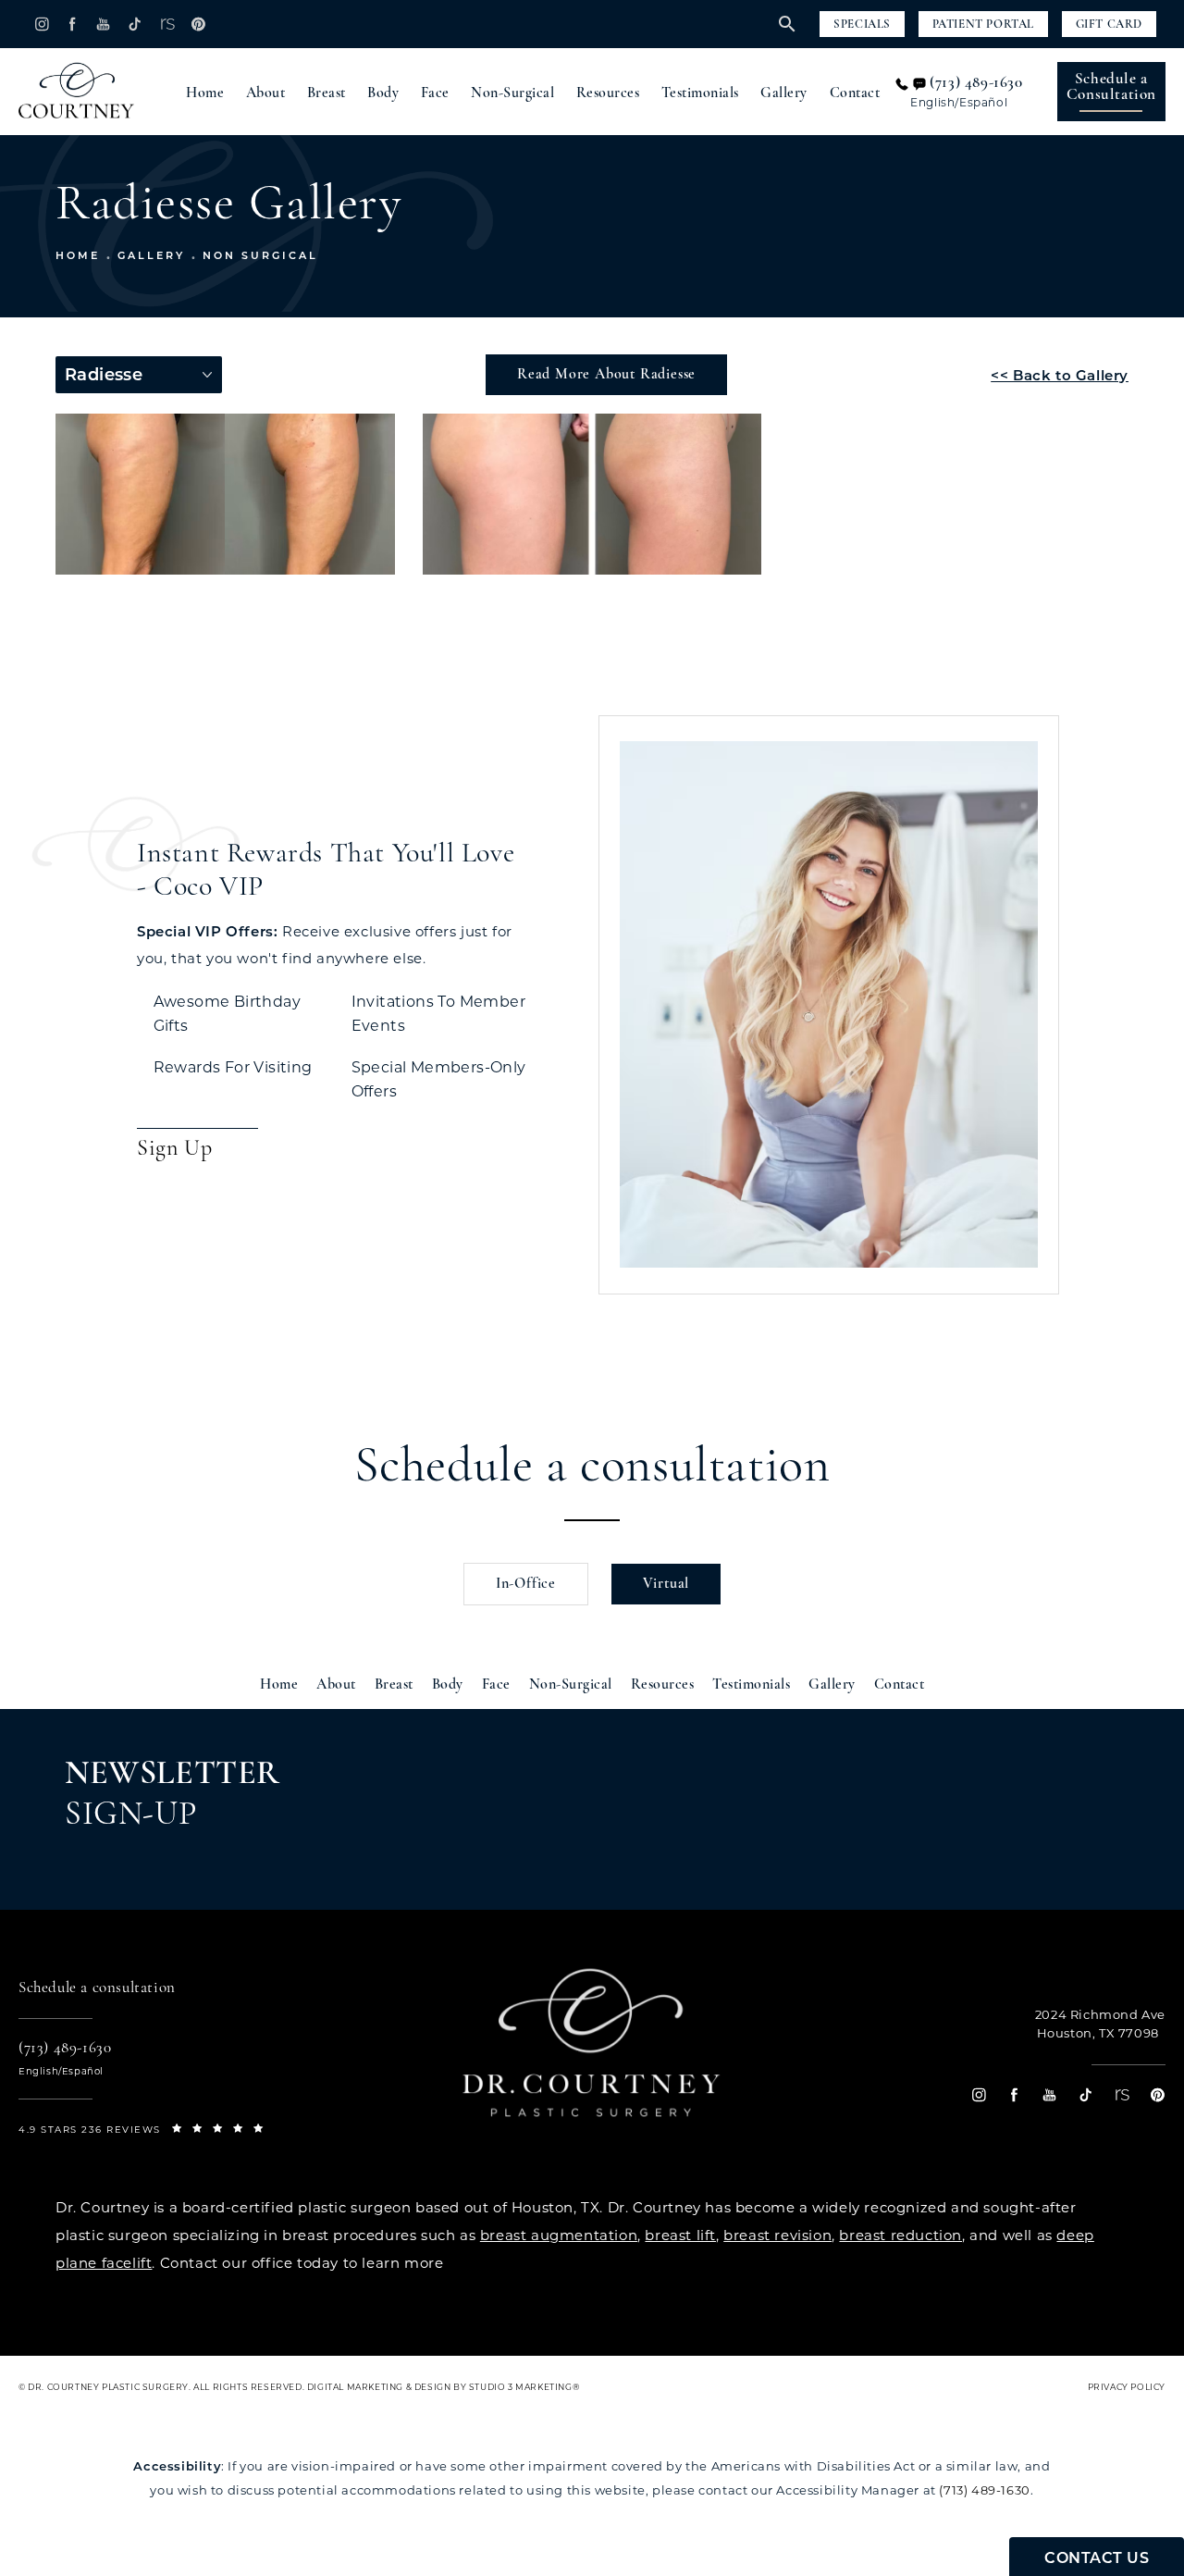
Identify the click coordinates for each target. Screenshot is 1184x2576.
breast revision (777, 2235)
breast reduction (900, 2235)
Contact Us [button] (1097, 2558)
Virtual (666, 1584)
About (266, 93)
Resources (608, 93)
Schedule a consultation (592, 1468)
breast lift (680, 2235)
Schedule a (1111, 87)
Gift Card (1109, 25)
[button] (41, 24)
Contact (855, 93)
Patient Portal (983, 25)
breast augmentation (559, 2235)
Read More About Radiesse (606, 375)
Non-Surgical (512, 93)
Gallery (784, 93)
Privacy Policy (1127, 2387)
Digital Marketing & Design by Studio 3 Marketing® (443, 2387)
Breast (327, 93)
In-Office (526, 1584)
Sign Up (174, 1149)
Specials (862, 25)
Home (205, 93)
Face (435, 93)
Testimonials (700, 93)
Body (383, 93)
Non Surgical (260, 255)
